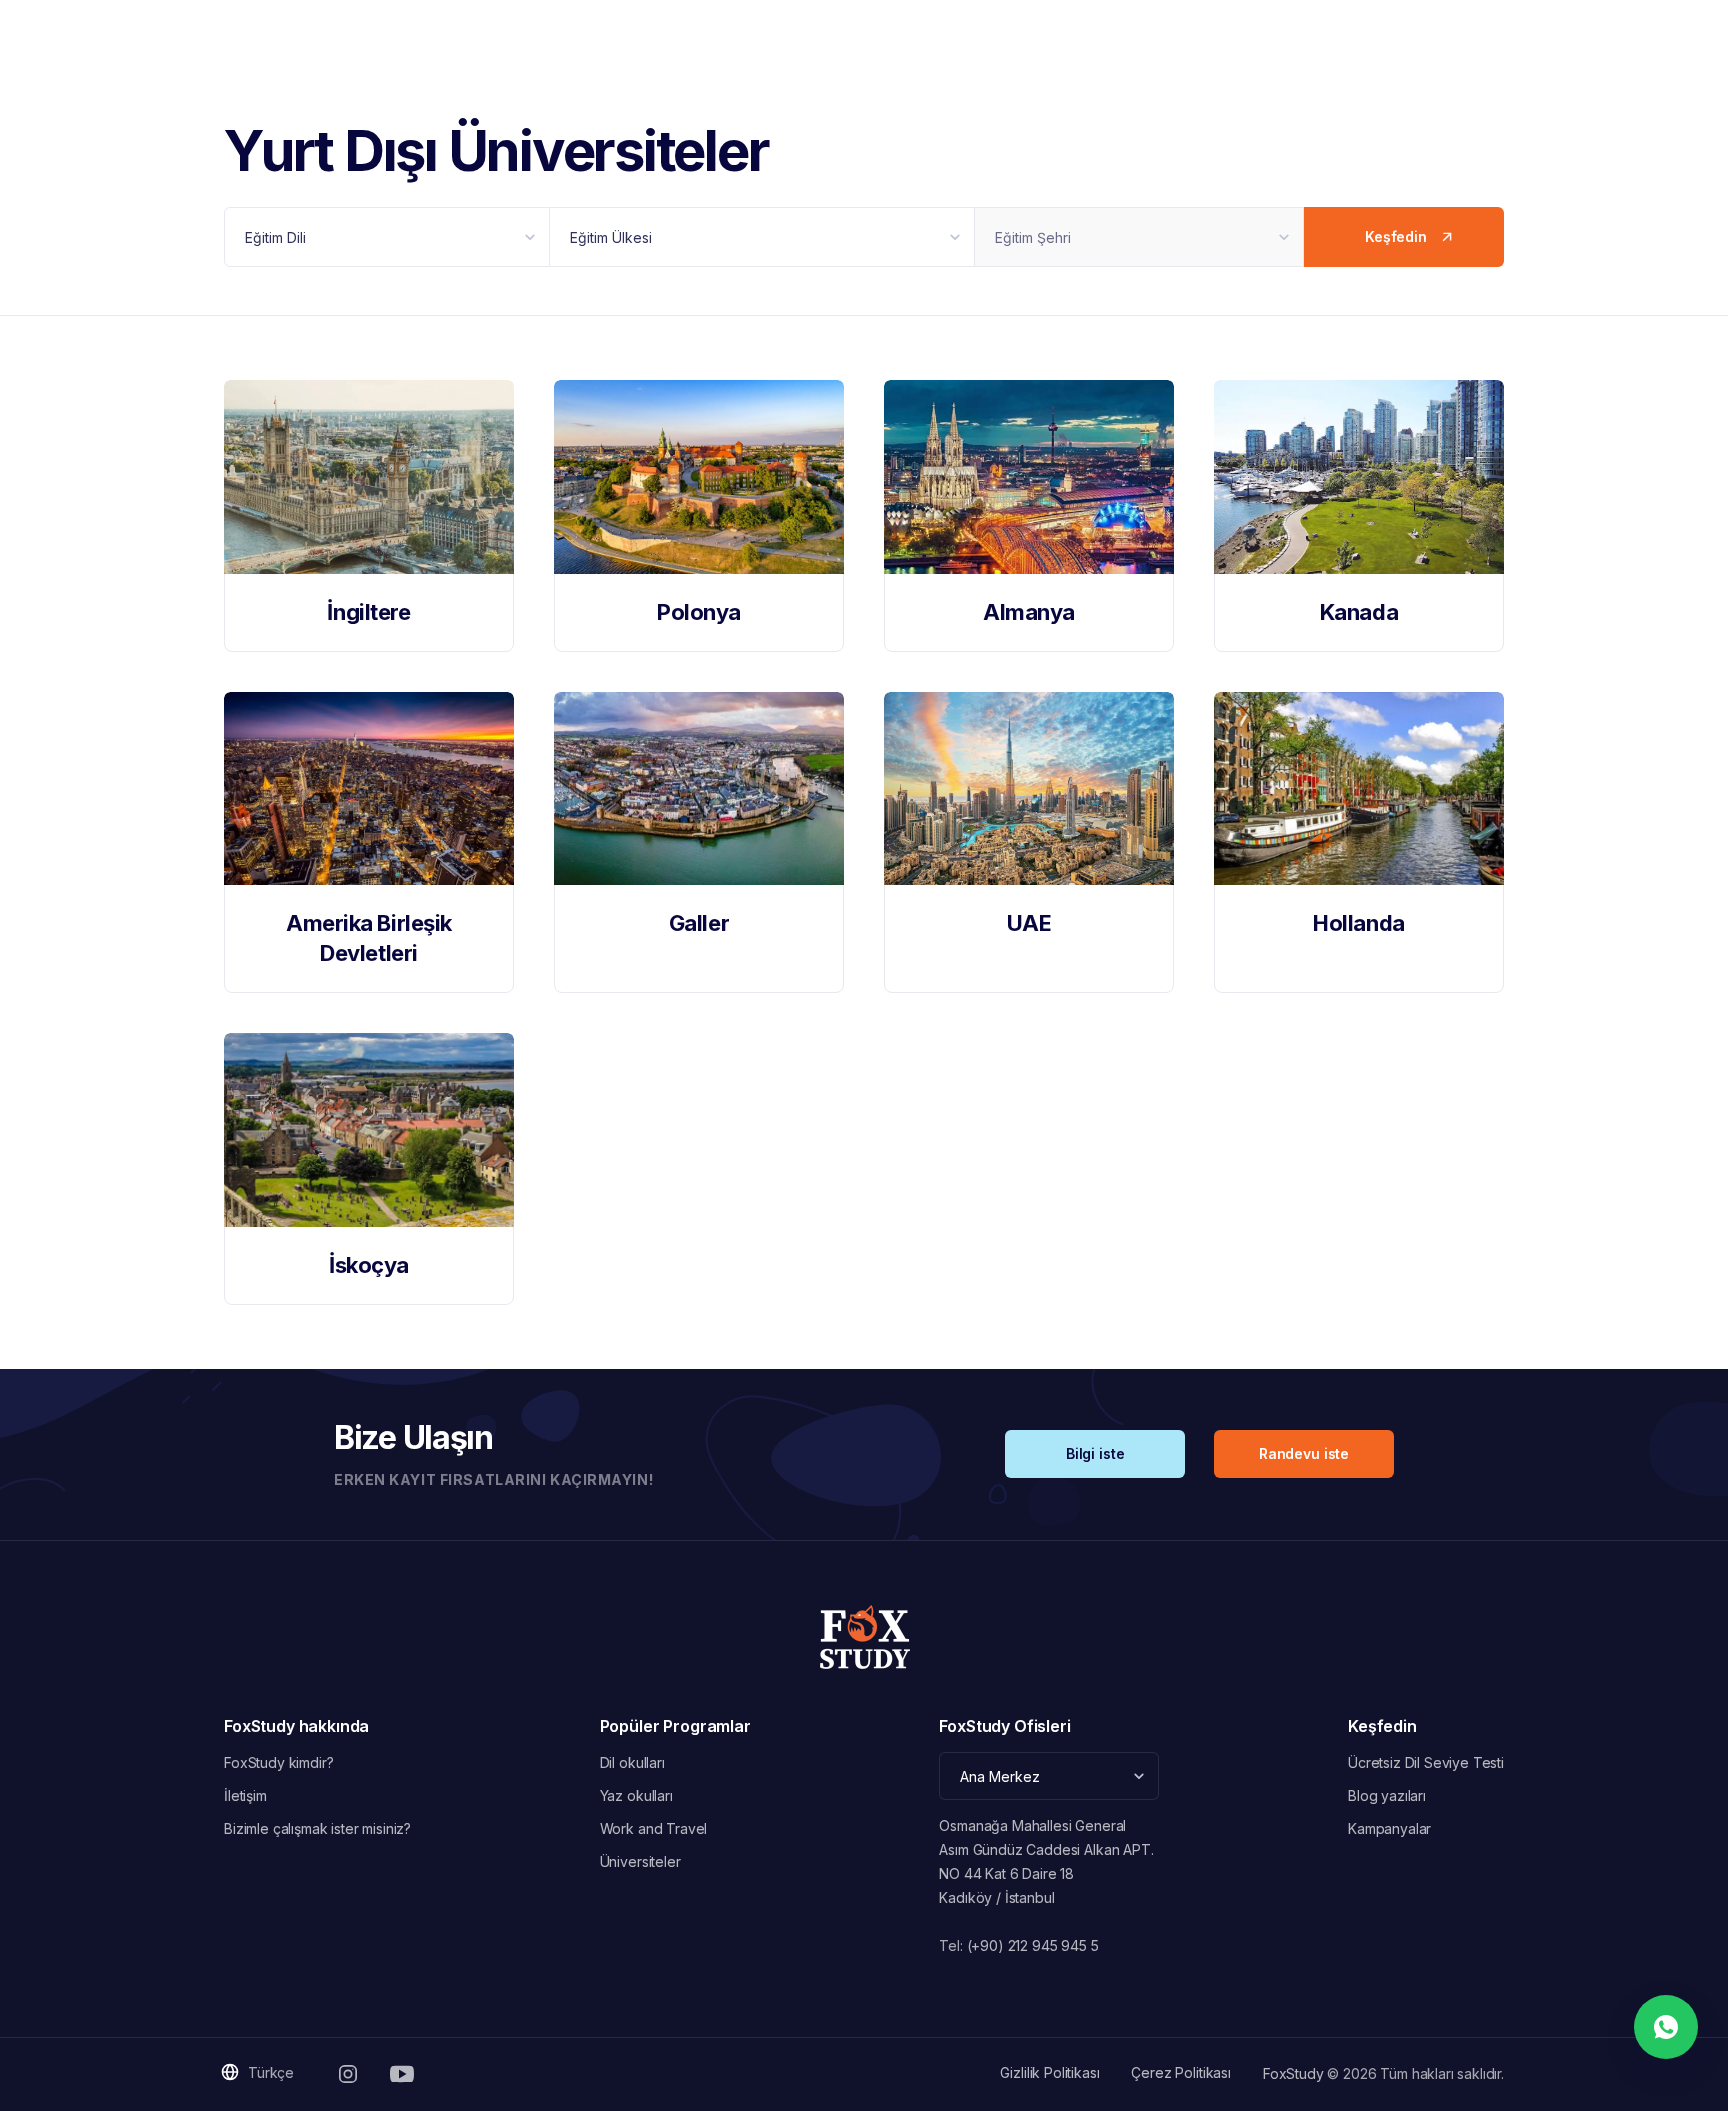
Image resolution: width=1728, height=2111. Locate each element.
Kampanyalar (1389, 1828)
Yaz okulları (636, 1795)
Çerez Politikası (1180, 2072)
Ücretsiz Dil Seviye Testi (1426, 1762)
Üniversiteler (640, 1861)
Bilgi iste (1095, 1453)
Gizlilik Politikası (1049, 2072)
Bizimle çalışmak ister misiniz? (317, 1828)
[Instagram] (348, 2074)
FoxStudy (1293, 2073)
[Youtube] (402, 2074)
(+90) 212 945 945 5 (1033, 1945)
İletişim (245, 1795)
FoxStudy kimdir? (278, 1762)
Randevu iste (1304, 1453)
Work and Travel (654, 1828)
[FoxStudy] (864, 1637)
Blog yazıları (1387, 1795)
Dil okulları (632, 1762)
